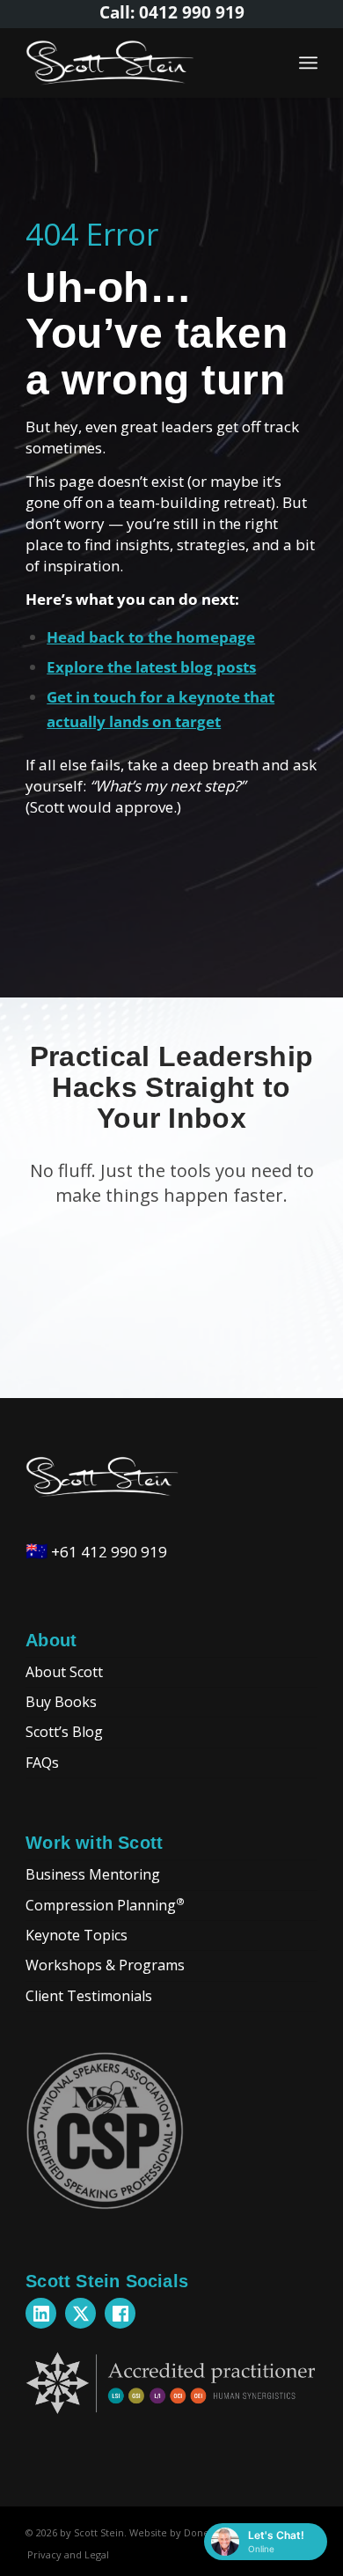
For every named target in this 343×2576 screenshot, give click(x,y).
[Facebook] (120, 2313)
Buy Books (61, 1702)
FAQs (42, 1763)
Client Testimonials (89, 1996)
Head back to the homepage (151, 637)
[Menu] (308, 63)
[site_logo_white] (142, 63)
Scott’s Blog (64, 1732)
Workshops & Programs (105, 1965)
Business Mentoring (93, 1874)
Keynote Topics (77, 1935)
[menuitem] (308, 63)
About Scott (64, 1672)
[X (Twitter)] (80, 2313)
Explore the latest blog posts (151, 667)
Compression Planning (105, 1904)
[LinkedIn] (41, 2313)
